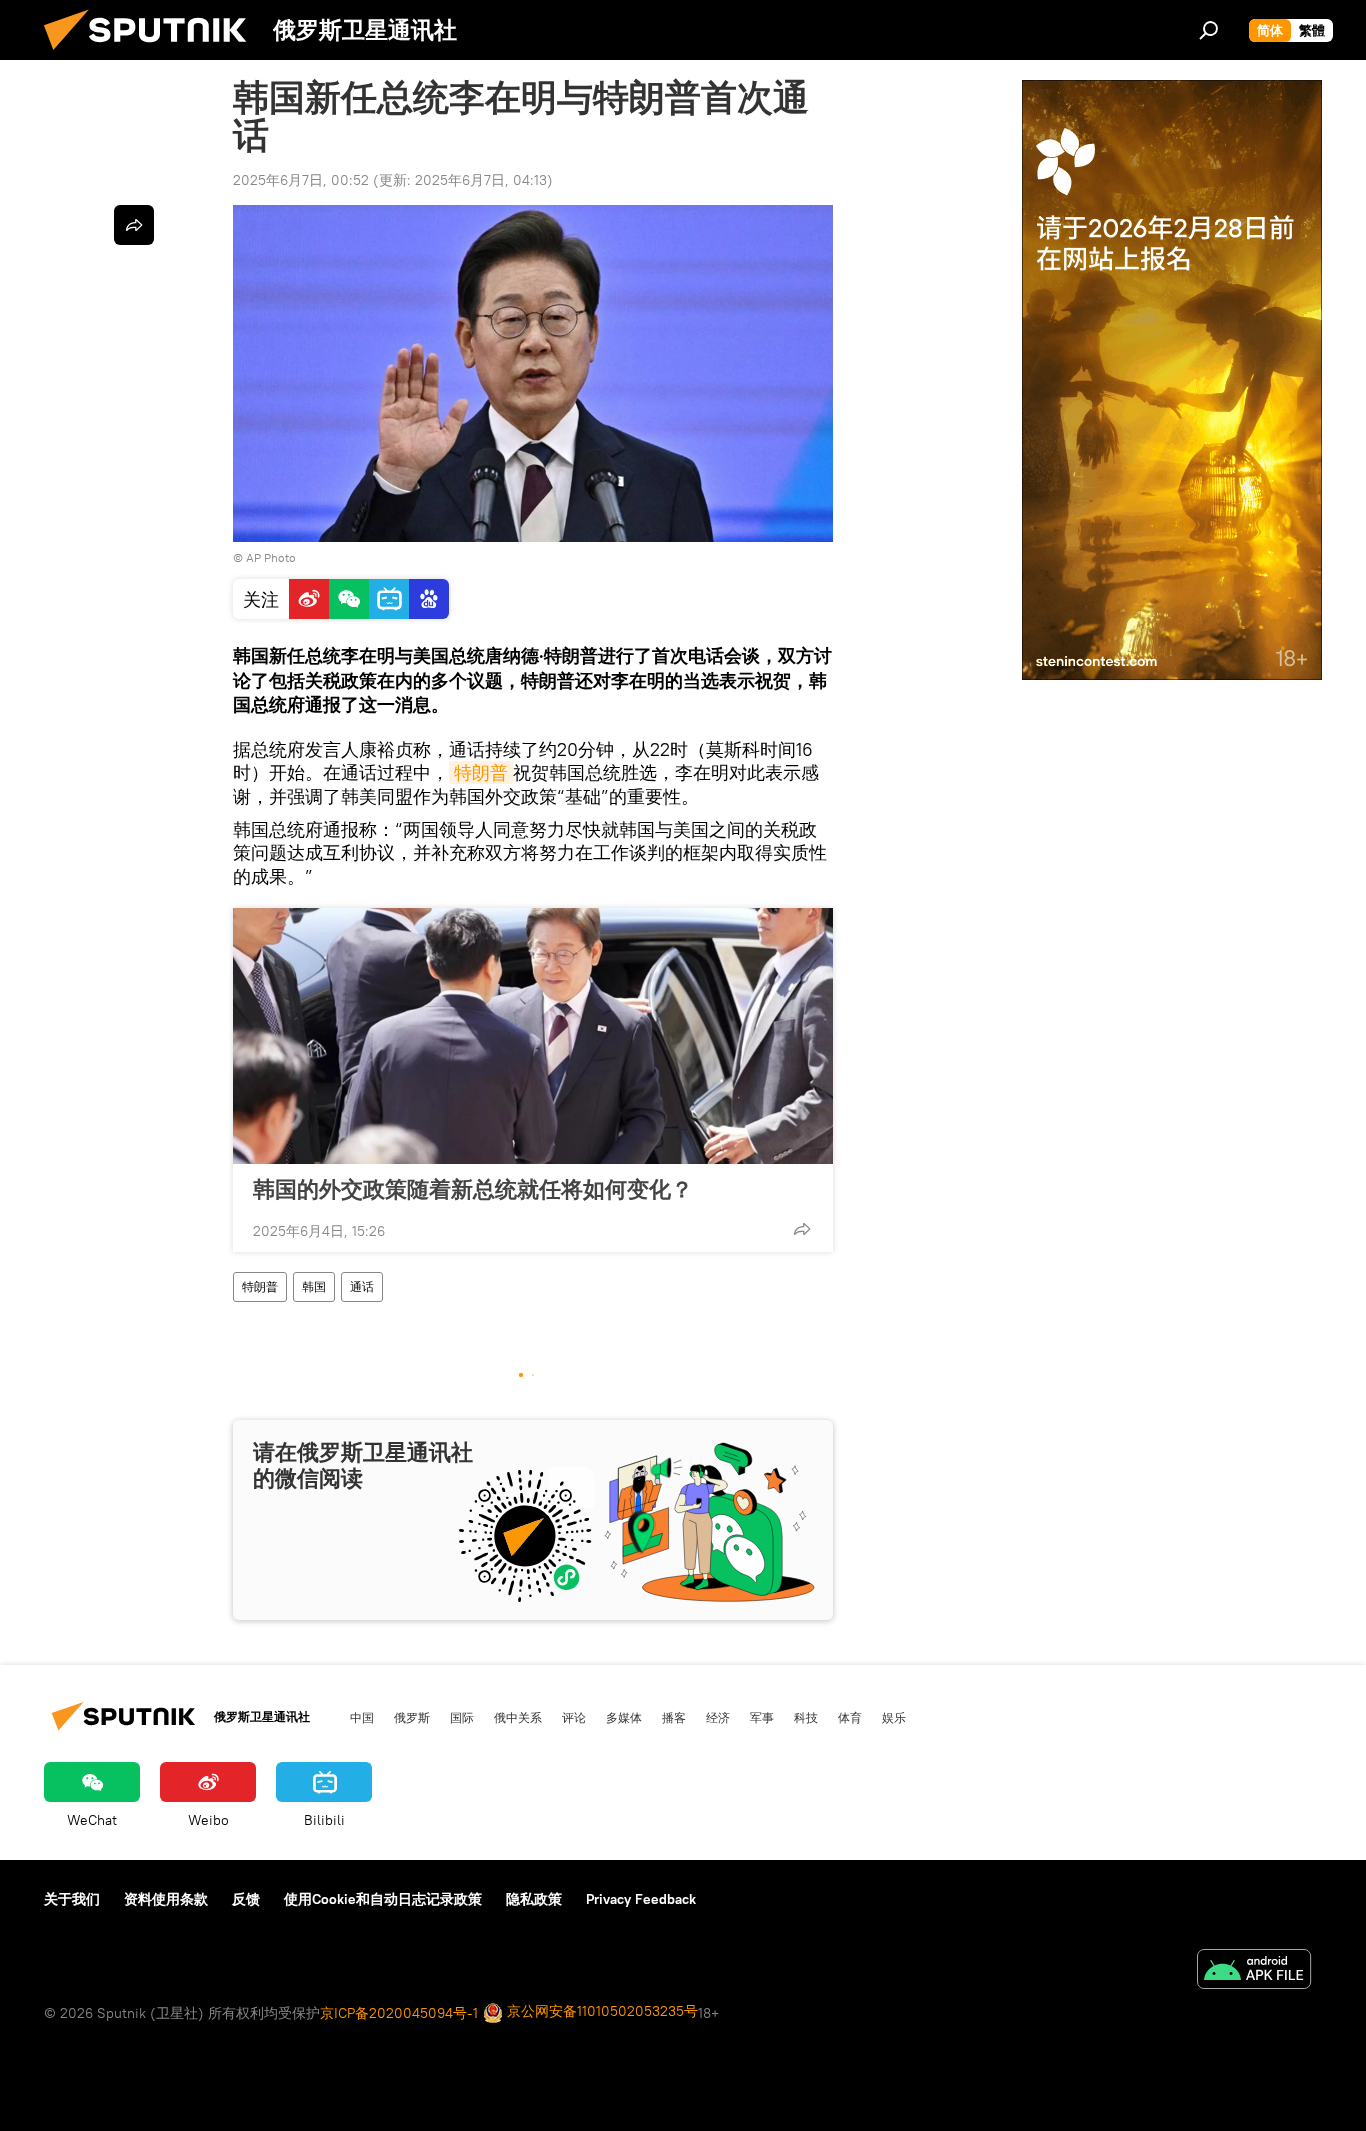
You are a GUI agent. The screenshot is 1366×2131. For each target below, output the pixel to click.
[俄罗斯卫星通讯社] (153, 55)
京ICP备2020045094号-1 (399, 2013)
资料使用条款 (166, 1899)
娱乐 (894, 1717)
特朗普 (481, 772)
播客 (674, 1717)
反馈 (246, 1899)
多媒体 (624, 1717)
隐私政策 (534, 1899)
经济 (718, 1717)
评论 (574, 1717)
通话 (362, 1286)
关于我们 (72, 1899)
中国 (362, 1717)
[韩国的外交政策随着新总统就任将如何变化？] (533, 1036)
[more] (802, 1229)
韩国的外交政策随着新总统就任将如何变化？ (473, 1189)
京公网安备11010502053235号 (600, 2011)
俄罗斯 (412, 1717)
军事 (762, 1717)
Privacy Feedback (641, 1899)
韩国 (314, 1286)
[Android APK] (1254, 1971)
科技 (806, 1717)
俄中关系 (518, 1717)
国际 (462, 1717)
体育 (850, 1717)
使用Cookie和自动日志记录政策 (383, 1899)
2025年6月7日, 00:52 (301, 180)
